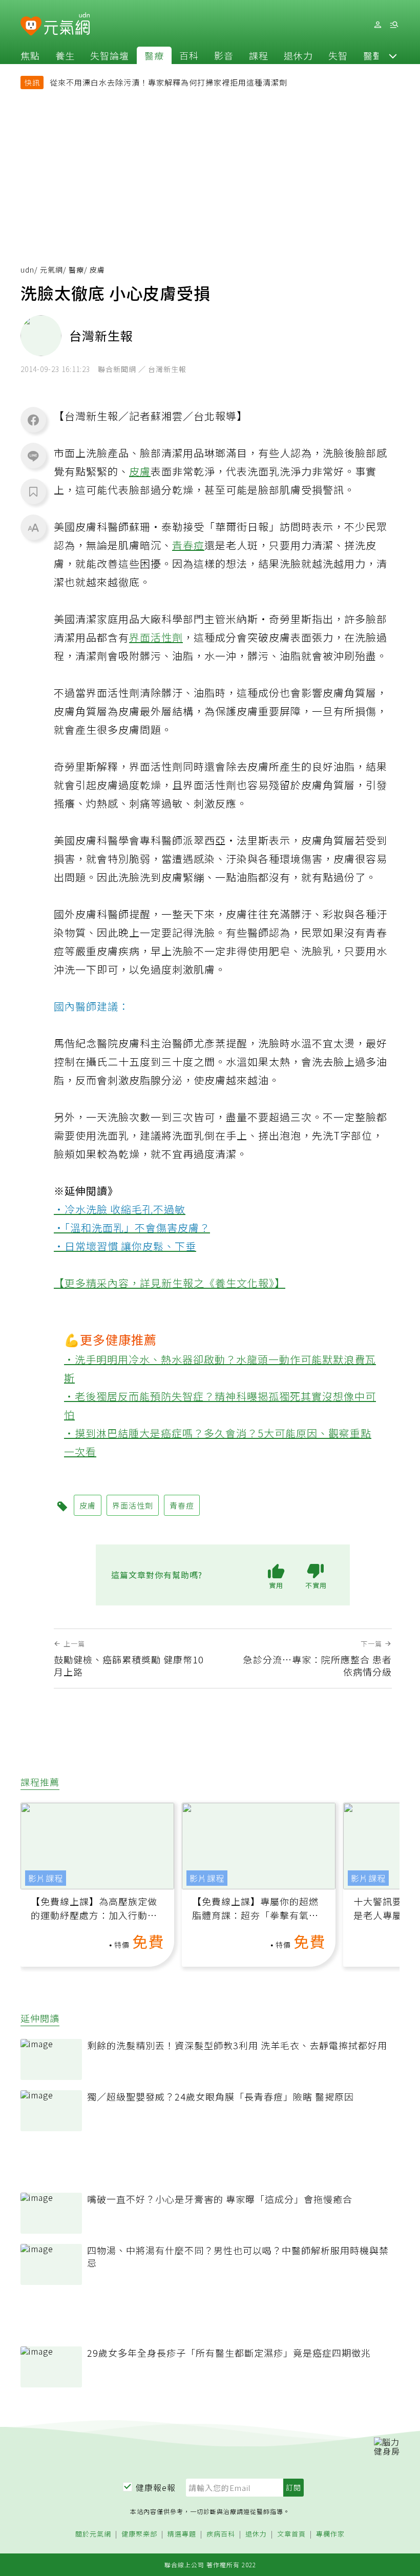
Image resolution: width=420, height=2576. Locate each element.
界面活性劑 (156, 637)
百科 (189, 55)
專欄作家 (330, 2534)
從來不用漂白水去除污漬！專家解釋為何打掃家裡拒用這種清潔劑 (169, 82)
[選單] (394, 25)
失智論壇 (110, 55)
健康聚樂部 (139, 2534)
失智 (338, 55)
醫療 (154, 55)
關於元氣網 (93, 2534)
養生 (65, 55)
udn (27, 270)
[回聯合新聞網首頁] (31, 26)
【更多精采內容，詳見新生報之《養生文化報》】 (170, 1283)
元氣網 (51, 270)
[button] (393, 55)
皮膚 (140, 471)
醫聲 (373, 55)
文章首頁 (291, 2534)
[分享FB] (33, 420)
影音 (224, 55)
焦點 (30, 55)
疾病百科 (221, 2534)
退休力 (298, 55)
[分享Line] (33, 456)
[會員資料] (377, 25)
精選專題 (182, 2534)
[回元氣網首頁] (67, 25)
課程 (259, 55)
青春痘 (188, 545)
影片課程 (46, 1878)
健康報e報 (156, 2487)
